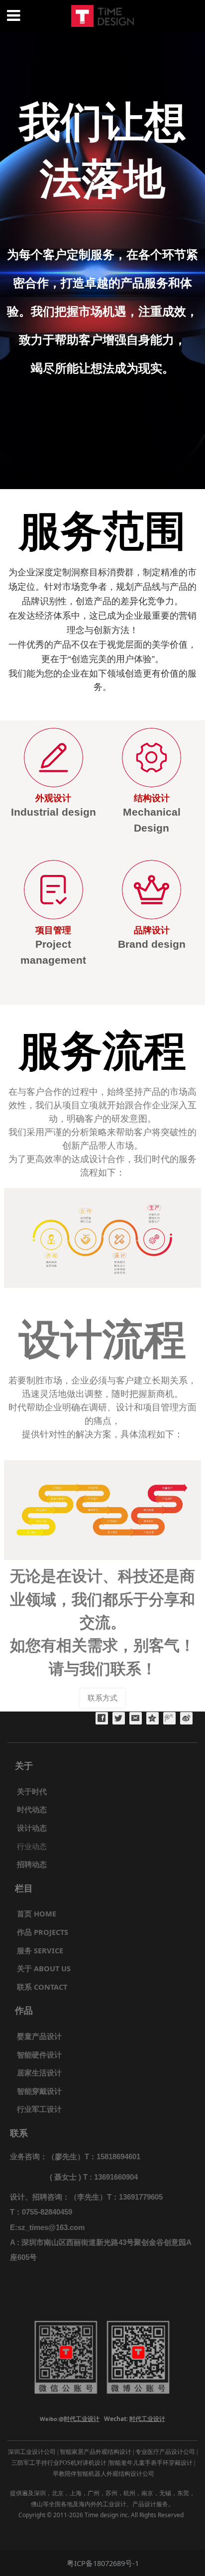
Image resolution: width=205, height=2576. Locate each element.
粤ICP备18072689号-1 (103, 2563)
